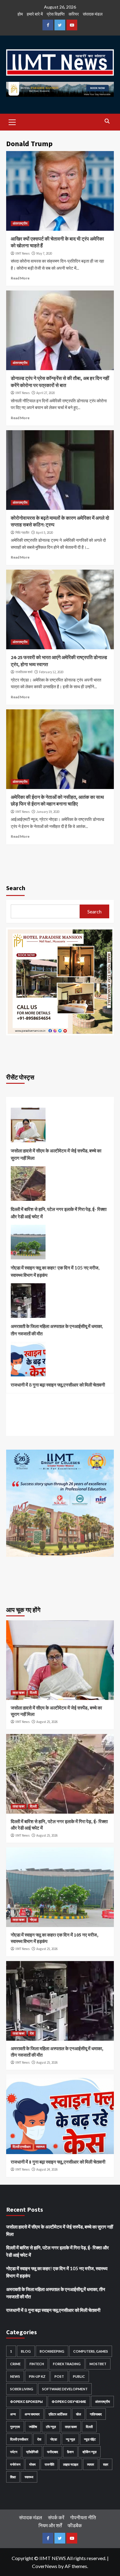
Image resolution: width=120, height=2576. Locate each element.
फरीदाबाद (53, 2452)
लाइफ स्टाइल (71, 2464)
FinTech (37, 2364)
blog (26, 2351)
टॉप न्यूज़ (51, 2427)
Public (79, 2376)
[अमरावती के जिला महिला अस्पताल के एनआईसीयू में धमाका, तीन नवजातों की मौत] (28, 1303)
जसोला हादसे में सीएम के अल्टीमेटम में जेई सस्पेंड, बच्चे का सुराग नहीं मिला (56, 1154)
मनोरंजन (15, 2464)
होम (20, 14)
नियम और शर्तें (50, 2525)
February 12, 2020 (51, 672)
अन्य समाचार (32, 2414)
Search (16, 888)
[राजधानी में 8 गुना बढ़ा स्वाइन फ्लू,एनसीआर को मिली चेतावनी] (28, 1361)
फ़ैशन (70, 2452)
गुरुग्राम (15, 2427)
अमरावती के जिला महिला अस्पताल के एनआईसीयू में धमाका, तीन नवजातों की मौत (57, 1330)
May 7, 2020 (44, 253)
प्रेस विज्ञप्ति (56, 14)
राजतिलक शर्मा (24, 672)
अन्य (13, 2414)
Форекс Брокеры (26, 2401)
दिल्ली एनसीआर (22, 2147)
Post (59, 2376)
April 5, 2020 (44, 533)
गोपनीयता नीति (83, 2517)
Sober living (22, 2389)
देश (32, 2033)
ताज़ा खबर (19, 1693)
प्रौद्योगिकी (32, 2452)
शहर (106, 2464)
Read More (20, 278)
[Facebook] (48, 25)
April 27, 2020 (46, 393)
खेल (78, 2414)
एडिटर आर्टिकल (58, 2414)
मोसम (32, 2464)
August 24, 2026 (47, 2169)
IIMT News (22, 253)
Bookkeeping (52, 2351)
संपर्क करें (56, 2517)
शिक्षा (13, 2477)
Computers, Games (91, 2351)
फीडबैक (75, 2525)
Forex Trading (67, 2364)
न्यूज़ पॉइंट (90, 2439)
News (15, 2376)
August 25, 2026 (47, 1722)
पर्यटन (14, 2452)
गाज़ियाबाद (96, 2414)
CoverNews (45, 2566)
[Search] (107, 121)
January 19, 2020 (48, 812)
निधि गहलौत (22, 533)
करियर (74, 14)
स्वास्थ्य (40, 2147)
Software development (65, 2389)
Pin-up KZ (37, 2376)
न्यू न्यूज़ (70, 2439)
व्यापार (91, 2464)
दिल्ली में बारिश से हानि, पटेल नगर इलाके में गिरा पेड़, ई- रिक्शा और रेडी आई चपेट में (59, 1213)
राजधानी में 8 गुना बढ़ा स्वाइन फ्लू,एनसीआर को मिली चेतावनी (58, 1385)
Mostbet (98, 2364)
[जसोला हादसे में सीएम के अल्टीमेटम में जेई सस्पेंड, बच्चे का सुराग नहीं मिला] (28, 1127)
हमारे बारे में (35, 14)
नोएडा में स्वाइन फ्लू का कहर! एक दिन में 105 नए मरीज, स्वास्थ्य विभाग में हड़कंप (55, 1271)
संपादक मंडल (93, 14)
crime (15, 2364)
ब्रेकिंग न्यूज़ (90, 2452)
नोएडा (33, 1920)
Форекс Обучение (69, 2401)
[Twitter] (60, 25)
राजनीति (49, 2464)
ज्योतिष (33, 2427)
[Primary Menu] (12, 121)
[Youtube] (72, 25)
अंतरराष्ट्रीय (20, 223)
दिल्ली (33, 1693)
